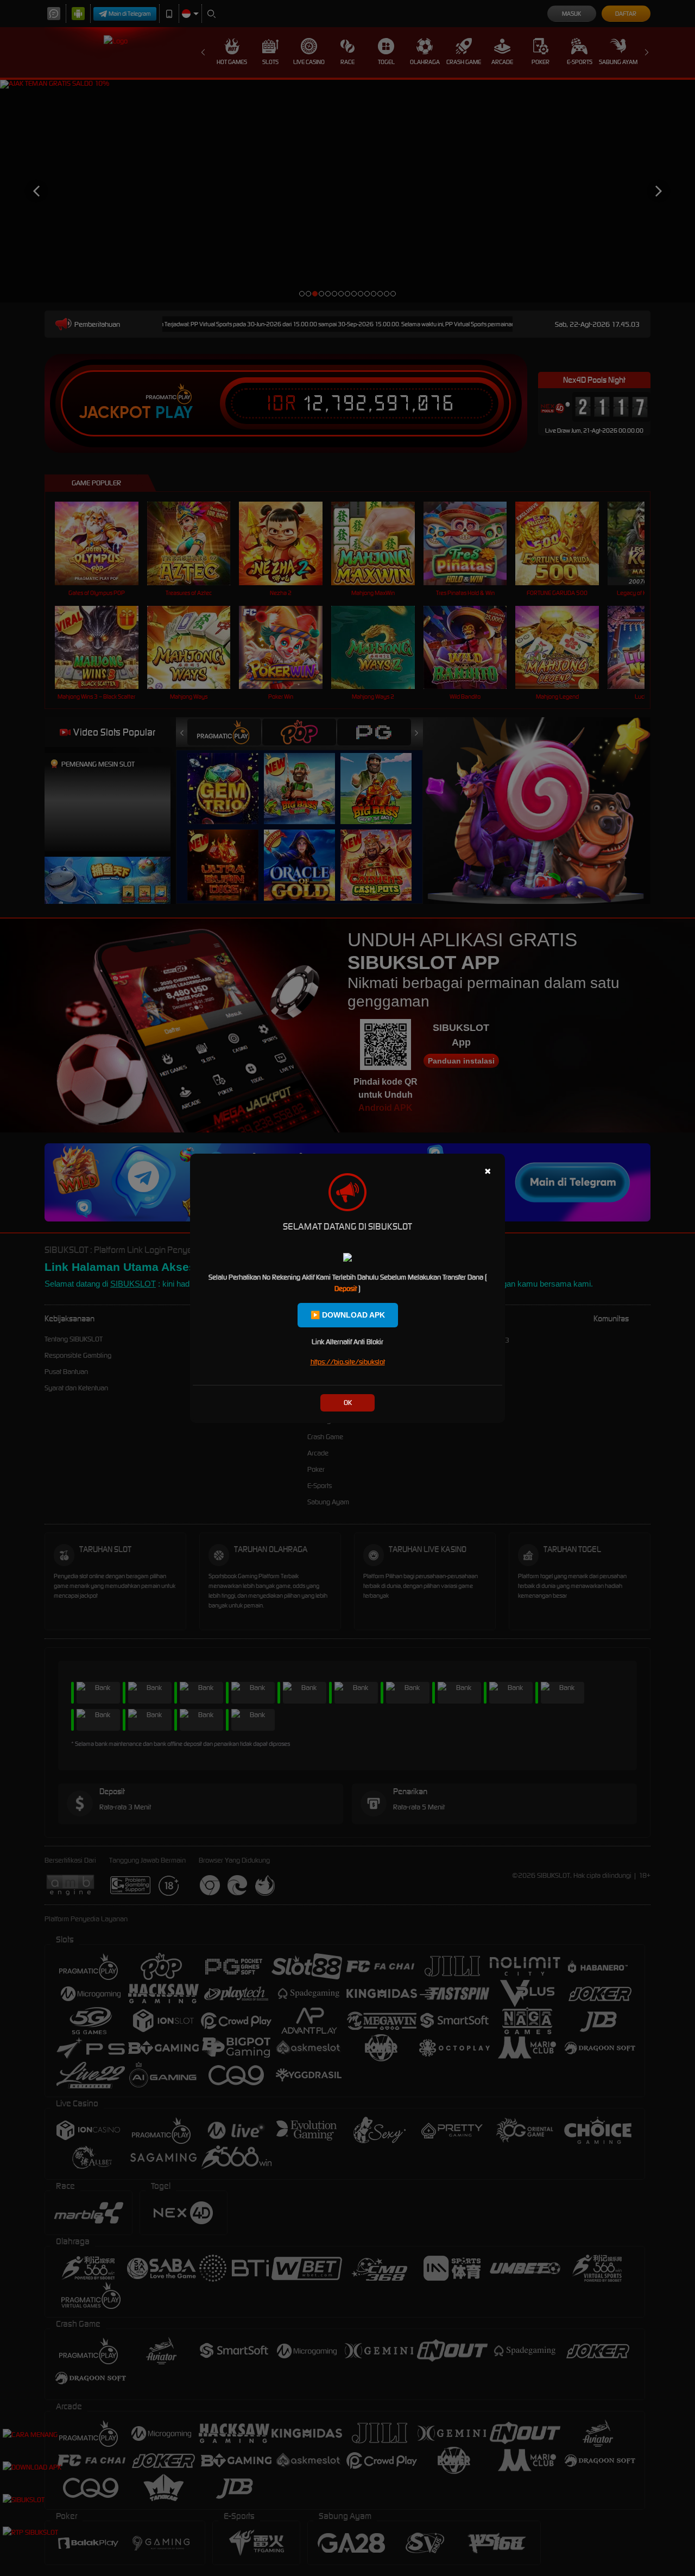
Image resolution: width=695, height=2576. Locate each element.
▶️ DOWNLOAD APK (348, 1315)
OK (348, 1403)
